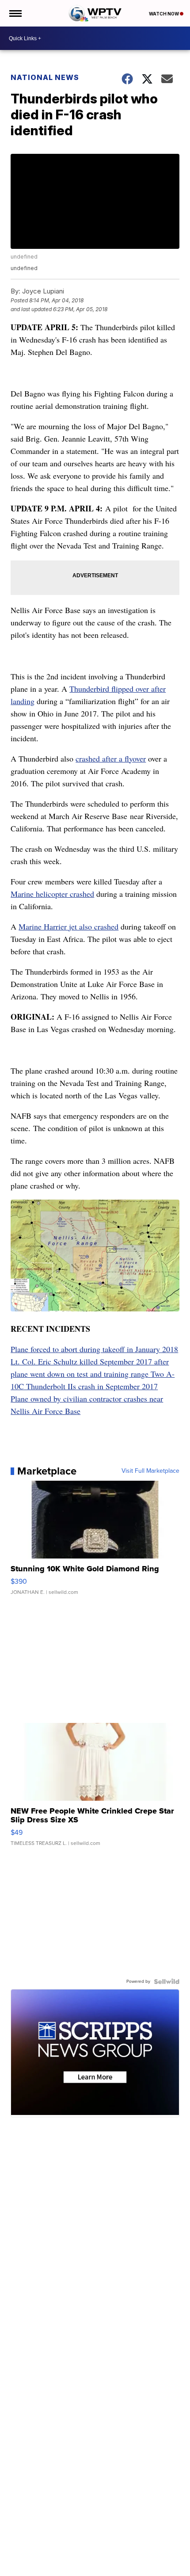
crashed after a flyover (111, 758)
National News (45, 77)
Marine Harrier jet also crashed (68, 926)
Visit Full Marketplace (150, 1471)
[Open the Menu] (15, 13)
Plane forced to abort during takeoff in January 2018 (94, 1349)
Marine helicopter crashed (52, 894)
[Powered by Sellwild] (167, 1982)
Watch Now (164, 14)
